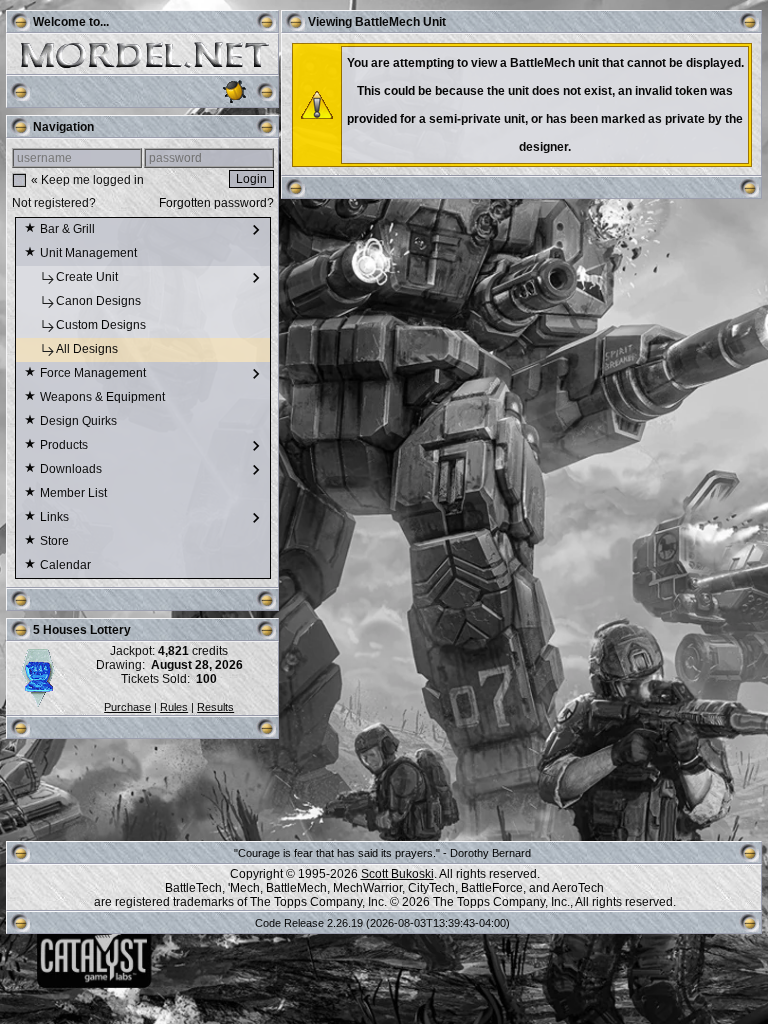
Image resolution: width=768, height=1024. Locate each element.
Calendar (67, 565)
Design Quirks (80, 421)
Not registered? (54, 203)
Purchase (127, 707)
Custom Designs (102, 325)
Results (215, 707)
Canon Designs (100, 301)
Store (56, 541)
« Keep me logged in (87, 180)
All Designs (88, 349)
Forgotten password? (216, 203)
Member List (75, 493)
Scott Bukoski (397, 874)
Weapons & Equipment (104, 397)
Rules (174, 707)
